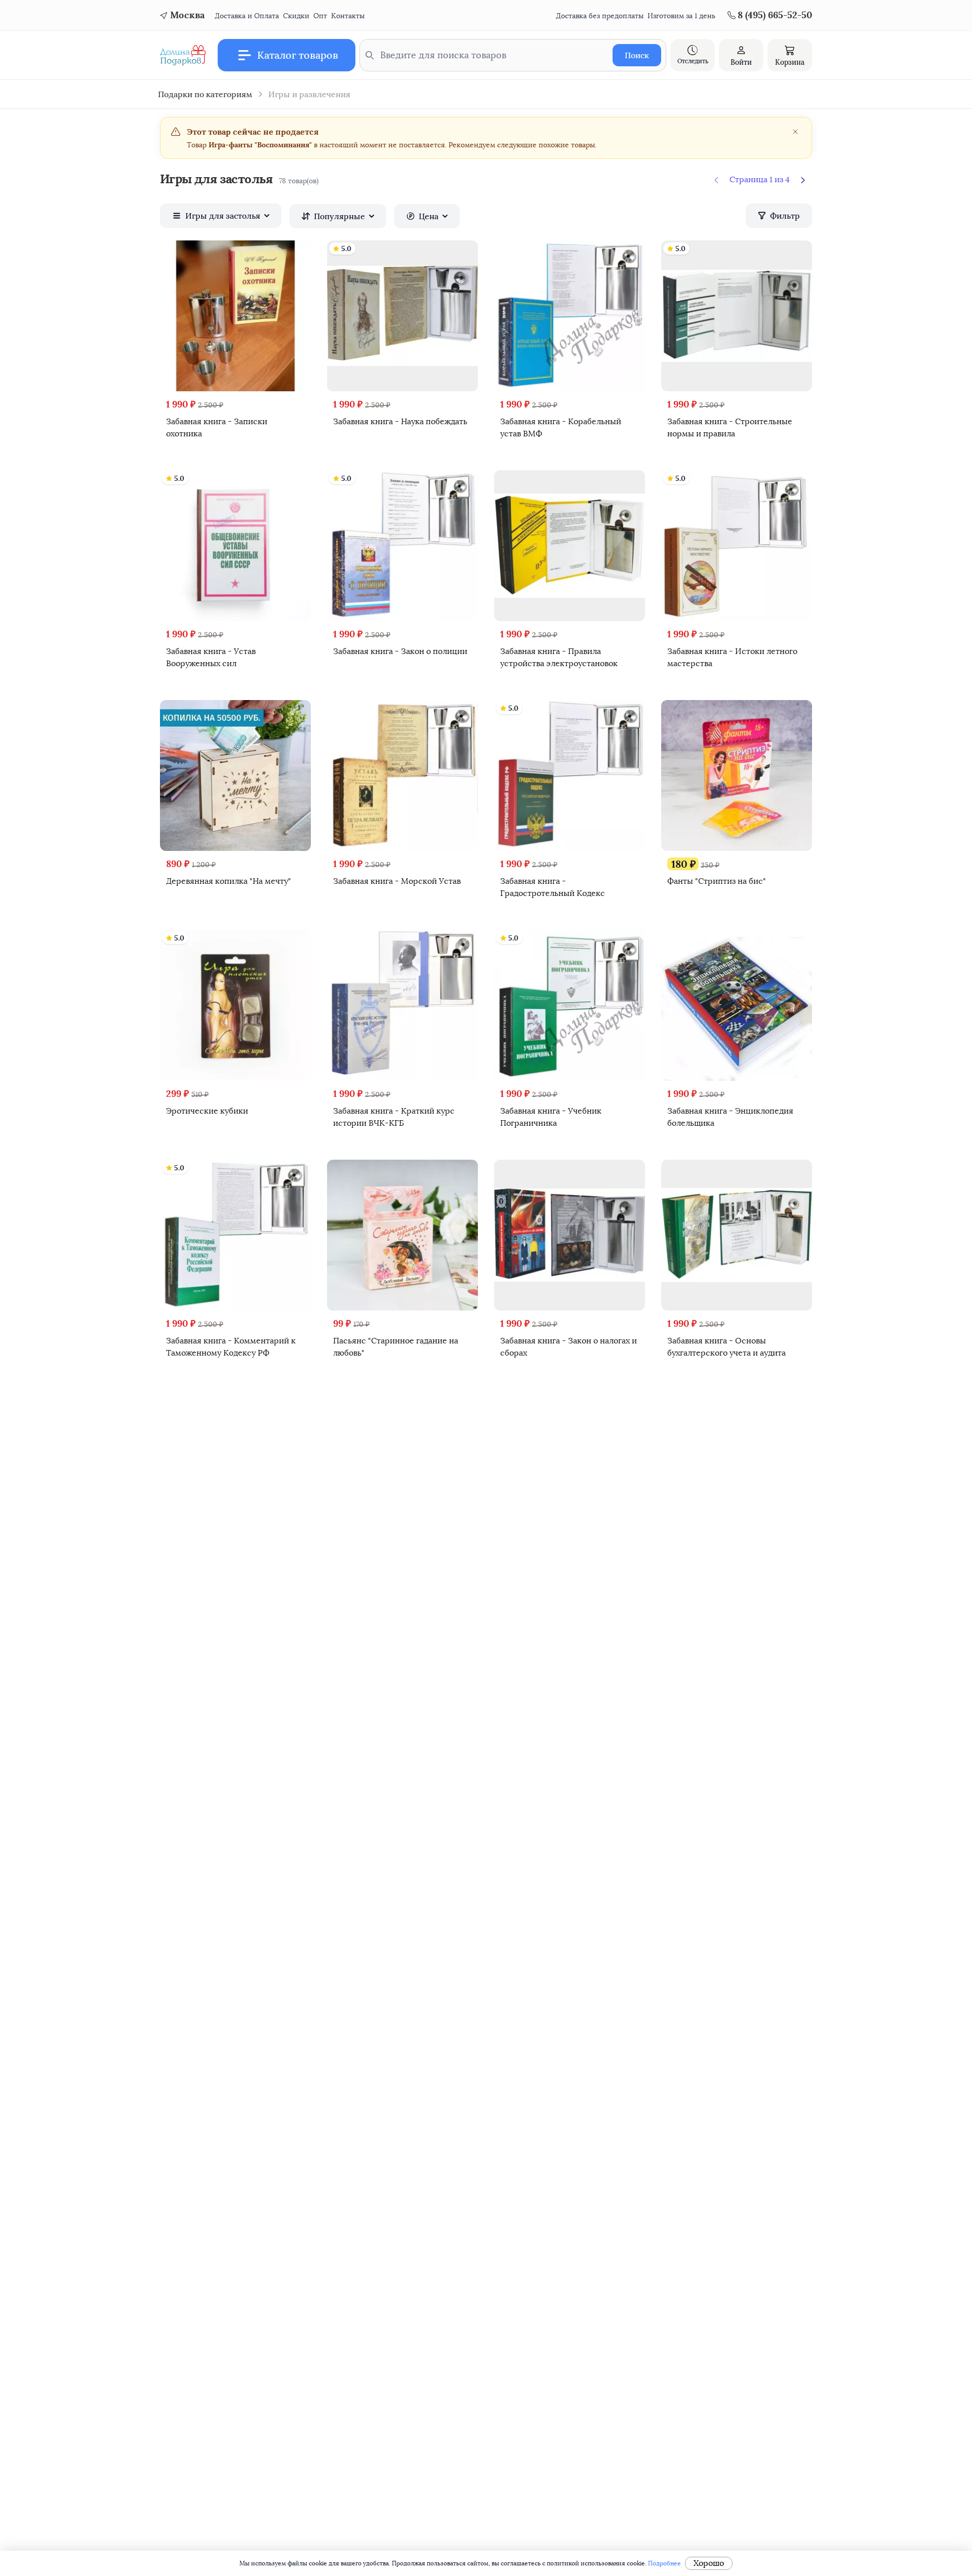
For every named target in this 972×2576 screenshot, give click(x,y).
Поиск (637, 55)
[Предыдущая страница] (716, 180)
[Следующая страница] (803, 180)
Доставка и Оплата (247, 16)
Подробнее (664, 2563)
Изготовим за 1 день (681, 16)
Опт (320, 16)
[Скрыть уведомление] (795, 132)
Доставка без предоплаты (600, 16)
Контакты (348, 16)
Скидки (296, 16)
